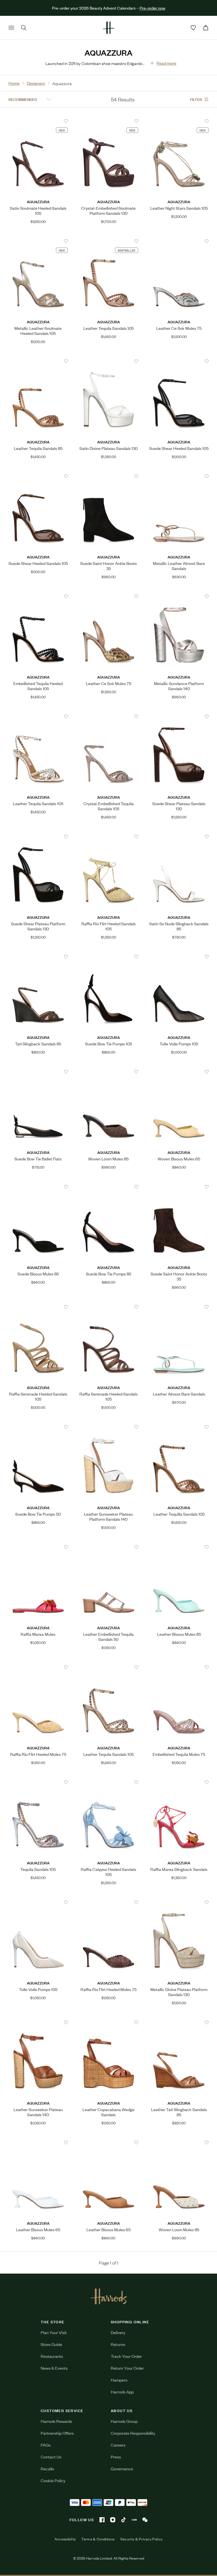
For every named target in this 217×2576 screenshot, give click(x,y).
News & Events (54, 2368)
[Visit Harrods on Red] (134, 2520)
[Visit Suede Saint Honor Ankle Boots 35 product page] (108, 476)
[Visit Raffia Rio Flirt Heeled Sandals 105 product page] (108, 837)
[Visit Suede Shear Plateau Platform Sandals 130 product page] (38, 837)
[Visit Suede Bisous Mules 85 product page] (38, 1187)
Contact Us (51, 2457)
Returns (118, 2344)
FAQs (46, 2445)
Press (116, 2457)
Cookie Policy (53, 2480)
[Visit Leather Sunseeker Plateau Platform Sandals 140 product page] (108, 1427)
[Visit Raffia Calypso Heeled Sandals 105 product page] (108, 1782)
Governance (122, 2468)
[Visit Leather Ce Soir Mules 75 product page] (179, 241)
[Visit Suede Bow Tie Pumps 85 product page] (108, 1187)
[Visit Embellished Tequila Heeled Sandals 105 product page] (38, 596)
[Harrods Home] (108, 28)
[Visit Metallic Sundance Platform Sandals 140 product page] (179, 596)
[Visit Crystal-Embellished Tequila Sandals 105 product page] (108, 716)
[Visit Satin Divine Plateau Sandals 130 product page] (108, 361)
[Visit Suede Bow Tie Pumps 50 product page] (38, 1427)
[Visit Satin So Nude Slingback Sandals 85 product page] (179, 837)
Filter (196, 99)
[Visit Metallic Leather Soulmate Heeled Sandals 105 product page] (38, 241)
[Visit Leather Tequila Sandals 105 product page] (108, 241)
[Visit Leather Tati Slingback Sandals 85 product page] (179, 2022)
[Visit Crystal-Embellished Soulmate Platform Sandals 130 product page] (108, 121)
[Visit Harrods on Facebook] (102, 2520)
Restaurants (52, 2356)
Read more (166, 63)
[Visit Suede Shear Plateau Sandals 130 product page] (179, 716)
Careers (118, 2445)
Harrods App (122, 2392)
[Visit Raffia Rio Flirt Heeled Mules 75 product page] (38, 1667)
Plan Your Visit (54, 2332)
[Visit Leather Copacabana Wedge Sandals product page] (108, 2022)
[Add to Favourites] (66, 121)
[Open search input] (24, 28)
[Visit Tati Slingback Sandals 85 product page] (38, 957)
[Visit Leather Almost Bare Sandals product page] (179, 1307)
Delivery (118, 2332)
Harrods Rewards (56, 2421)
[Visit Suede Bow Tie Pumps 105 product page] (108, 957)
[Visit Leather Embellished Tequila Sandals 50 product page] (108, 1547)
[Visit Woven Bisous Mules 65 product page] (179, 1072)
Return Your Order (127, 2368)
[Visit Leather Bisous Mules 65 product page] (38, 2142)
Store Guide (51, 2344)
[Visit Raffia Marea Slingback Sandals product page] (179, 1782)
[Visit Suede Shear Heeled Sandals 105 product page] (179, 361)
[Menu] (11, 28)
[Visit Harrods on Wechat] (145, 2520)
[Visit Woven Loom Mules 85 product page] (108, 1072)
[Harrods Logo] (109, 2296)
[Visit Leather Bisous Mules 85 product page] (179, 1547)
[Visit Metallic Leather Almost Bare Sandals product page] (179, 476)
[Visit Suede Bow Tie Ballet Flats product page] (38, 1072)
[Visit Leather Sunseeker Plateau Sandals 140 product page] (38, 2022)
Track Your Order (126, 2356)
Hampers (119, 2380)
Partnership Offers (57, 2433)
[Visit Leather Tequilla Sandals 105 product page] (179, 1427)
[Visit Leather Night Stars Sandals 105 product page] (179, 121)
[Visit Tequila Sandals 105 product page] (38, 1782)
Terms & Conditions (98, 2539)
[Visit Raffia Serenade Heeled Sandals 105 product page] (38, 1307)
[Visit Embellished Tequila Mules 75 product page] (179, 1667)
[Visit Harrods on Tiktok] (123, 2520)
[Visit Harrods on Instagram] (113, 2520)
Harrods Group (124, 2421)
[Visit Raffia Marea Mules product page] (38, 1547)
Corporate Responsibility (133, 2433)
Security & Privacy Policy (142, 2539)
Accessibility (65, 2539)
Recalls (47, 2468)
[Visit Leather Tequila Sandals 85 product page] (38, 361)
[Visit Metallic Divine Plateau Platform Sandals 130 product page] (179, 1902)
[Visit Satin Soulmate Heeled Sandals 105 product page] (38, 121)
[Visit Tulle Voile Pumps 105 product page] (179, 957)
